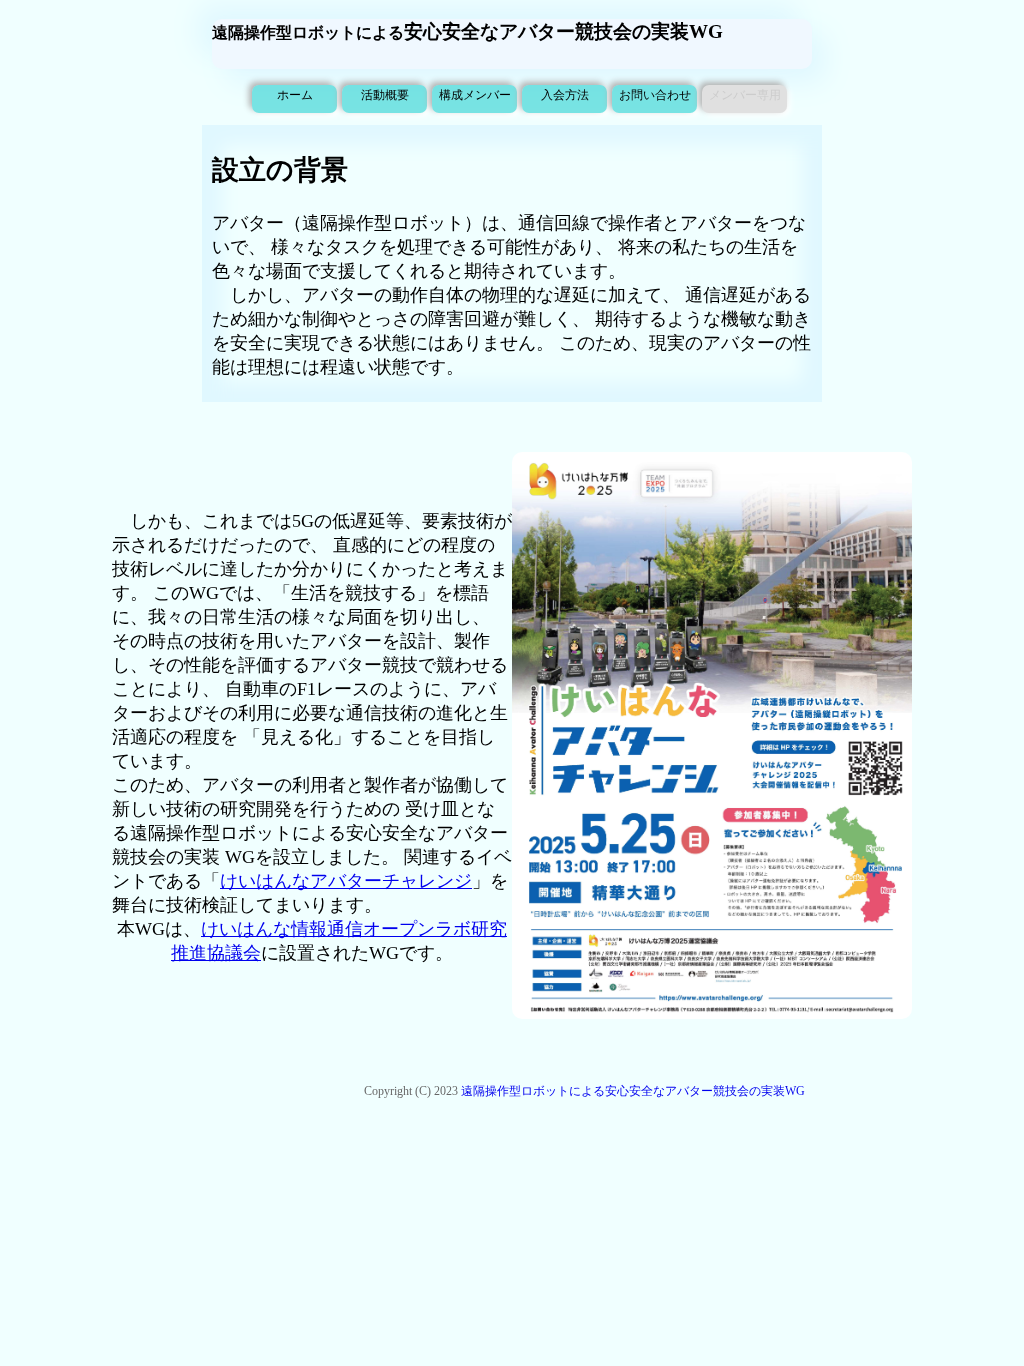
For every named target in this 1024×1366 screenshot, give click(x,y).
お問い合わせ (655, 95)
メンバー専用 (745, 95)
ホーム (295, 95)
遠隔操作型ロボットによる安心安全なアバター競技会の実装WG (633, 1091)
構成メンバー (475, 95)
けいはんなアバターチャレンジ (346, 881)
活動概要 (385, 95)
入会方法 (565, 95)
